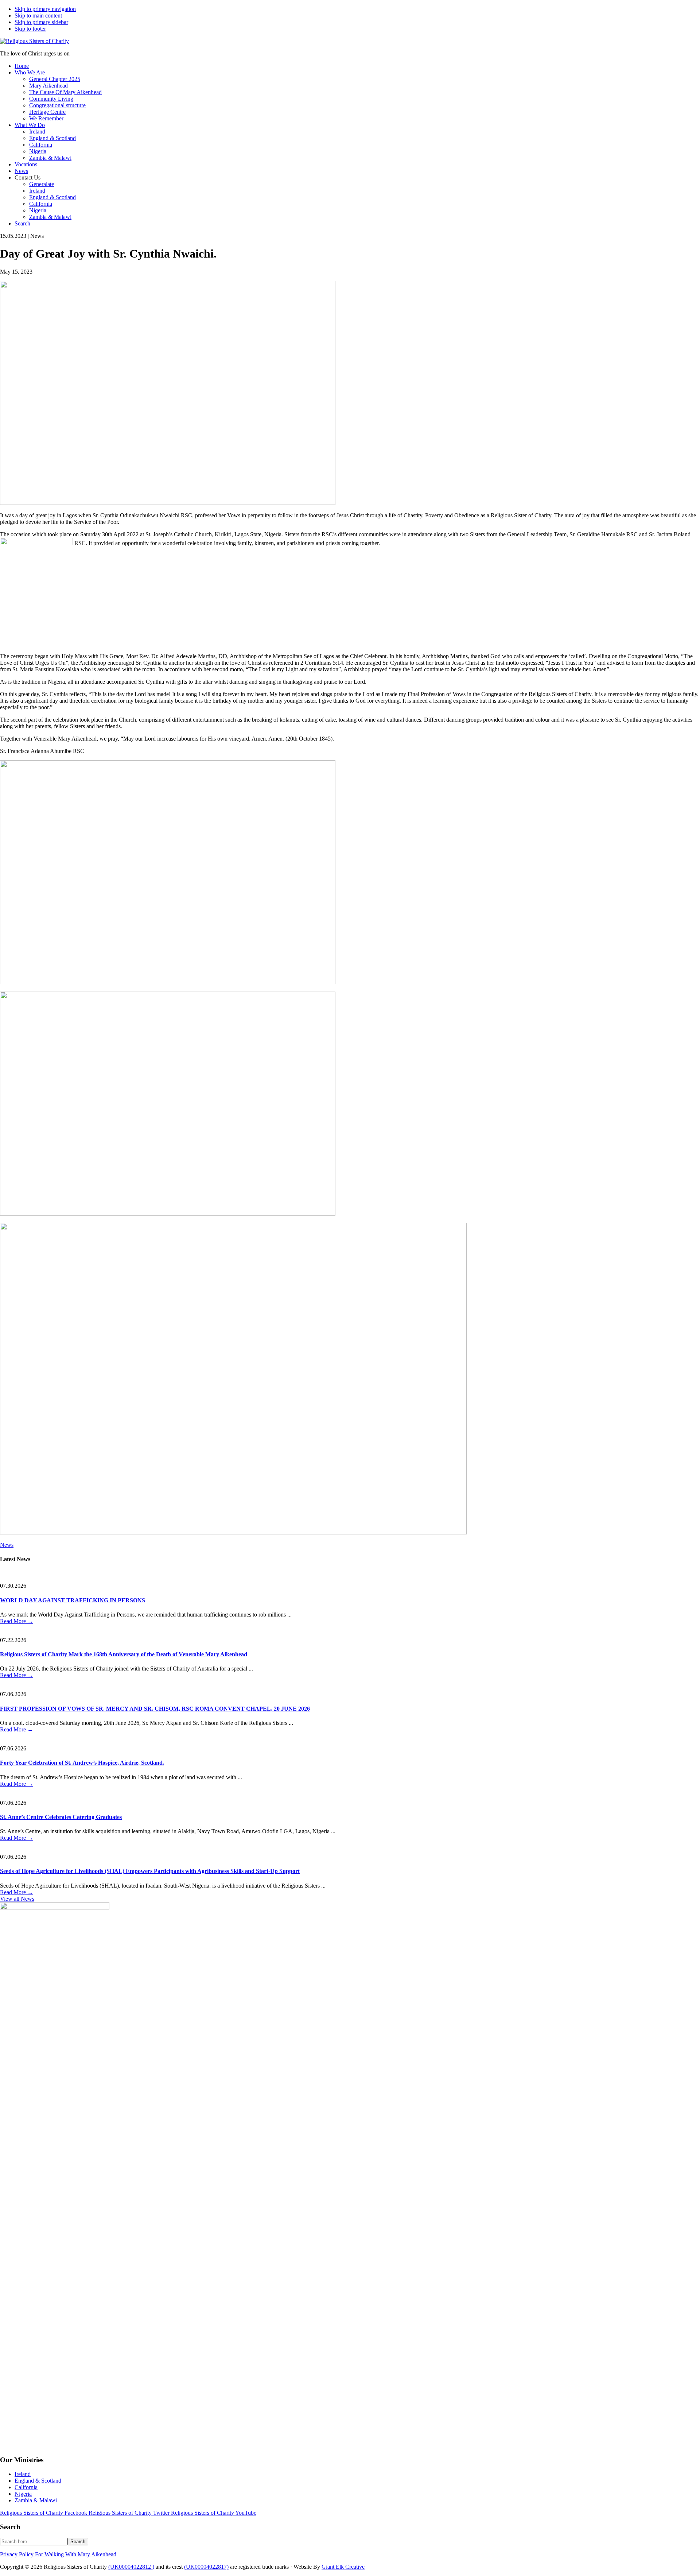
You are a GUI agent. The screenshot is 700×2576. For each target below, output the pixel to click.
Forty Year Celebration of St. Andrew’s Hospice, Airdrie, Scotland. (82, 1763)
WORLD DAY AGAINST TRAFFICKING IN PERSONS (73, 1600)
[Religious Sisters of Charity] (34, 41)
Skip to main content (38, 16)
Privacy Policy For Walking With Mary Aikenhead (58, 2554)
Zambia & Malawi (36, 2500)
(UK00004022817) (206, 2567)
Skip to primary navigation (45, 9)
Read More (17, 1621)
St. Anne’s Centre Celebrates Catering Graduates (61, 1817)
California (26, 2487)
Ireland (23, 2474)
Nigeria (23, 2494)
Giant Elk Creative (343, 2567)
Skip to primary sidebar (41, 22)
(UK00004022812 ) (131, 2567)
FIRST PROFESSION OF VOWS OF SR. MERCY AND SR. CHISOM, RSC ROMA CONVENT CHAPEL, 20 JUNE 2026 (155, 1709)
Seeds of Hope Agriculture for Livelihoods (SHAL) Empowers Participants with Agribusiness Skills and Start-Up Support (150, 1871)
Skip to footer (30, 29)
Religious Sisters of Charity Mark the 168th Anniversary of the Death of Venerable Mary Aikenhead (124, 1654)
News (7, 1545)
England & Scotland (38, 2481)
